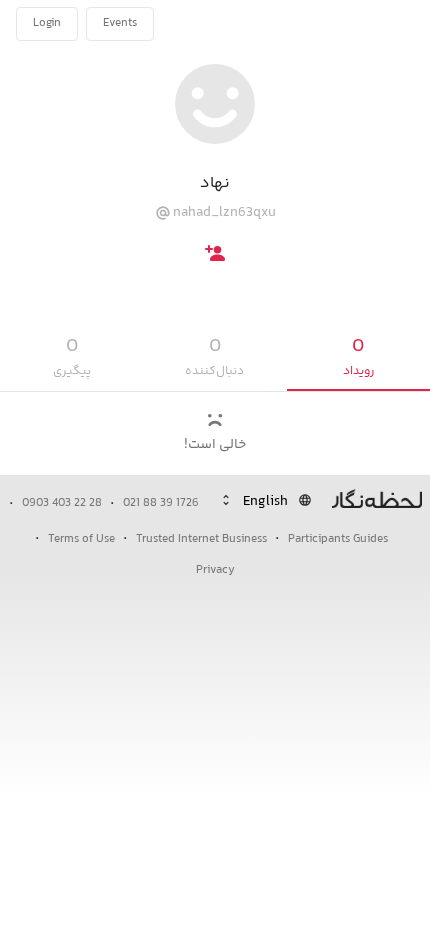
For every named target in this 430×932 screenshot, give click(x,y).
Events (120, 23)
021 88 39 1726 (161, 503)
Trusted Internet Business (201, 539)
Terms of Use (81, 539)
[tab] (358, 357)
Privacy (215, 570)
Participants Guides (338, 539)
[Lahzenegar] (348, 24)
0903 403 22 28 (62, 503)
